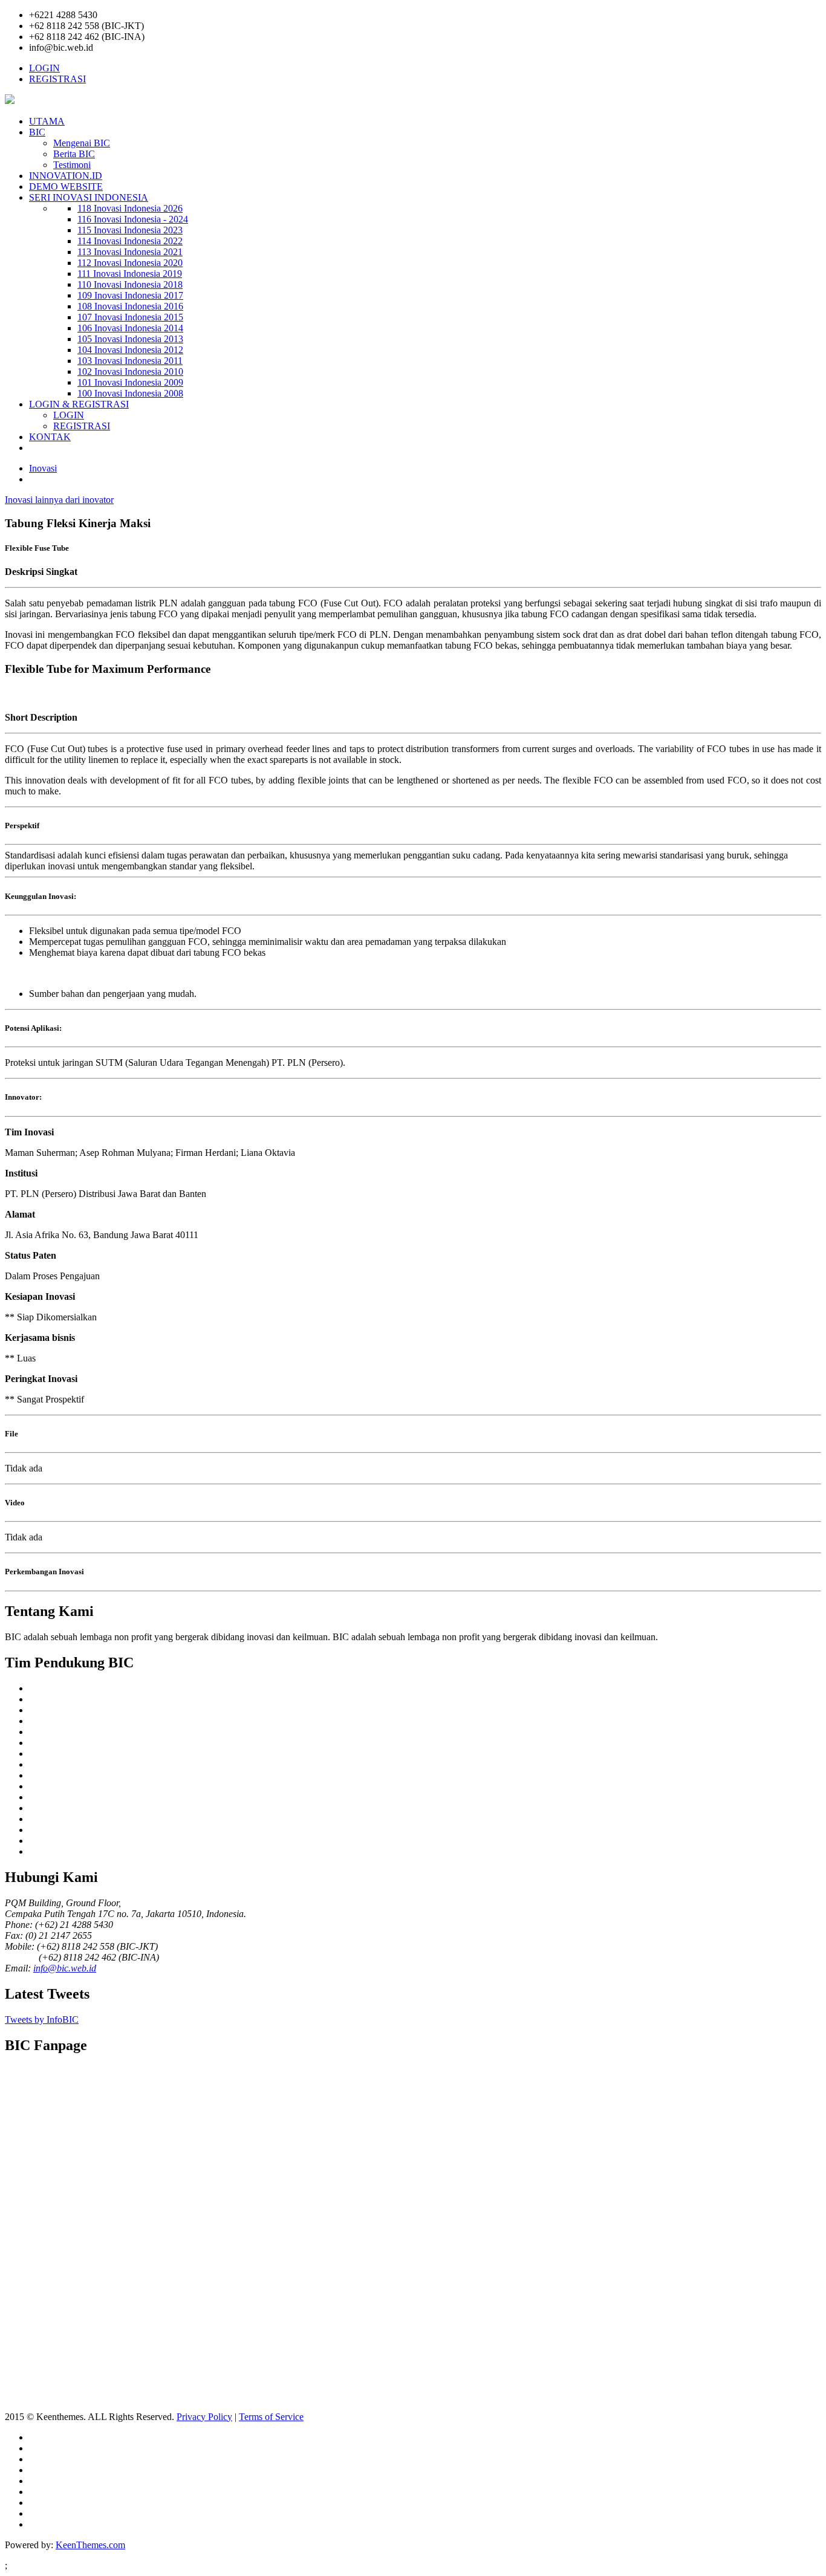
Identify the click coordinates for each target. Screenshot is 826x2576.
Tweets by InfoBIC (42, 2020)
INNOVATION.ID (66, 176)
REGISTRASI (57, 79)
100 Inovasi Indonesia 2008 (130, 393)
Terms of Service (271, 2417)
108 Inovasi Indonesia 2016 (130, 306)
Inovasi (43, 468)
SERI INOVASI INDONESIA (89, 197)
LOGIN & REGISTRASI (79, 404)
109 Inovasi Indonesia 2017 (130, 295)
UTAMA (47, 121)
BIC (37, 132)
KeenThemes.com (90, 2545)
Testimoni (72, 165)
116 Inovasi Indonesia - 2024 (133, 219)
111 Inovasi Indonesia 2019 (130, 274)
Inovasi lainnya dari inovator (59, 500)
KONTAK (50, 437)
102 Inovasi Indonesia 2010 (130, 371)
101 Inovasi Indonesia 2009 (130, 382)
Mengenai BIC (82, 143)
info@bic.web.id (65, 1968)
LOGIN (44, 68)
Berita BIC (74, 154)
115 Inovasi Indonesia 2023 (130, 230)
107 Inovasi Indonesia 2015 (130, 317)
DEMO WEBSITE (66, 187)
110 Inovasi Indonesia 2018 (130, 284)
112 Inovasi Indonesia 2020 (130, 263)
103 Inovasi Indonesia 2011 (130, 361)
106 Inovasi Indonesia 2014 (130, 328)
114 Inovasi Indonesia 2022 (130, 241)
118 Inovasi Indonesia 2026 (130, 208)
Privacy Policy (204, 2417)
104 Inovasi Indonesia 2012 (130, 350)
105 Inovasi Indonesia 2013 (130, 339)
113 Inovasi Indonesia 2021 (130, 252)
